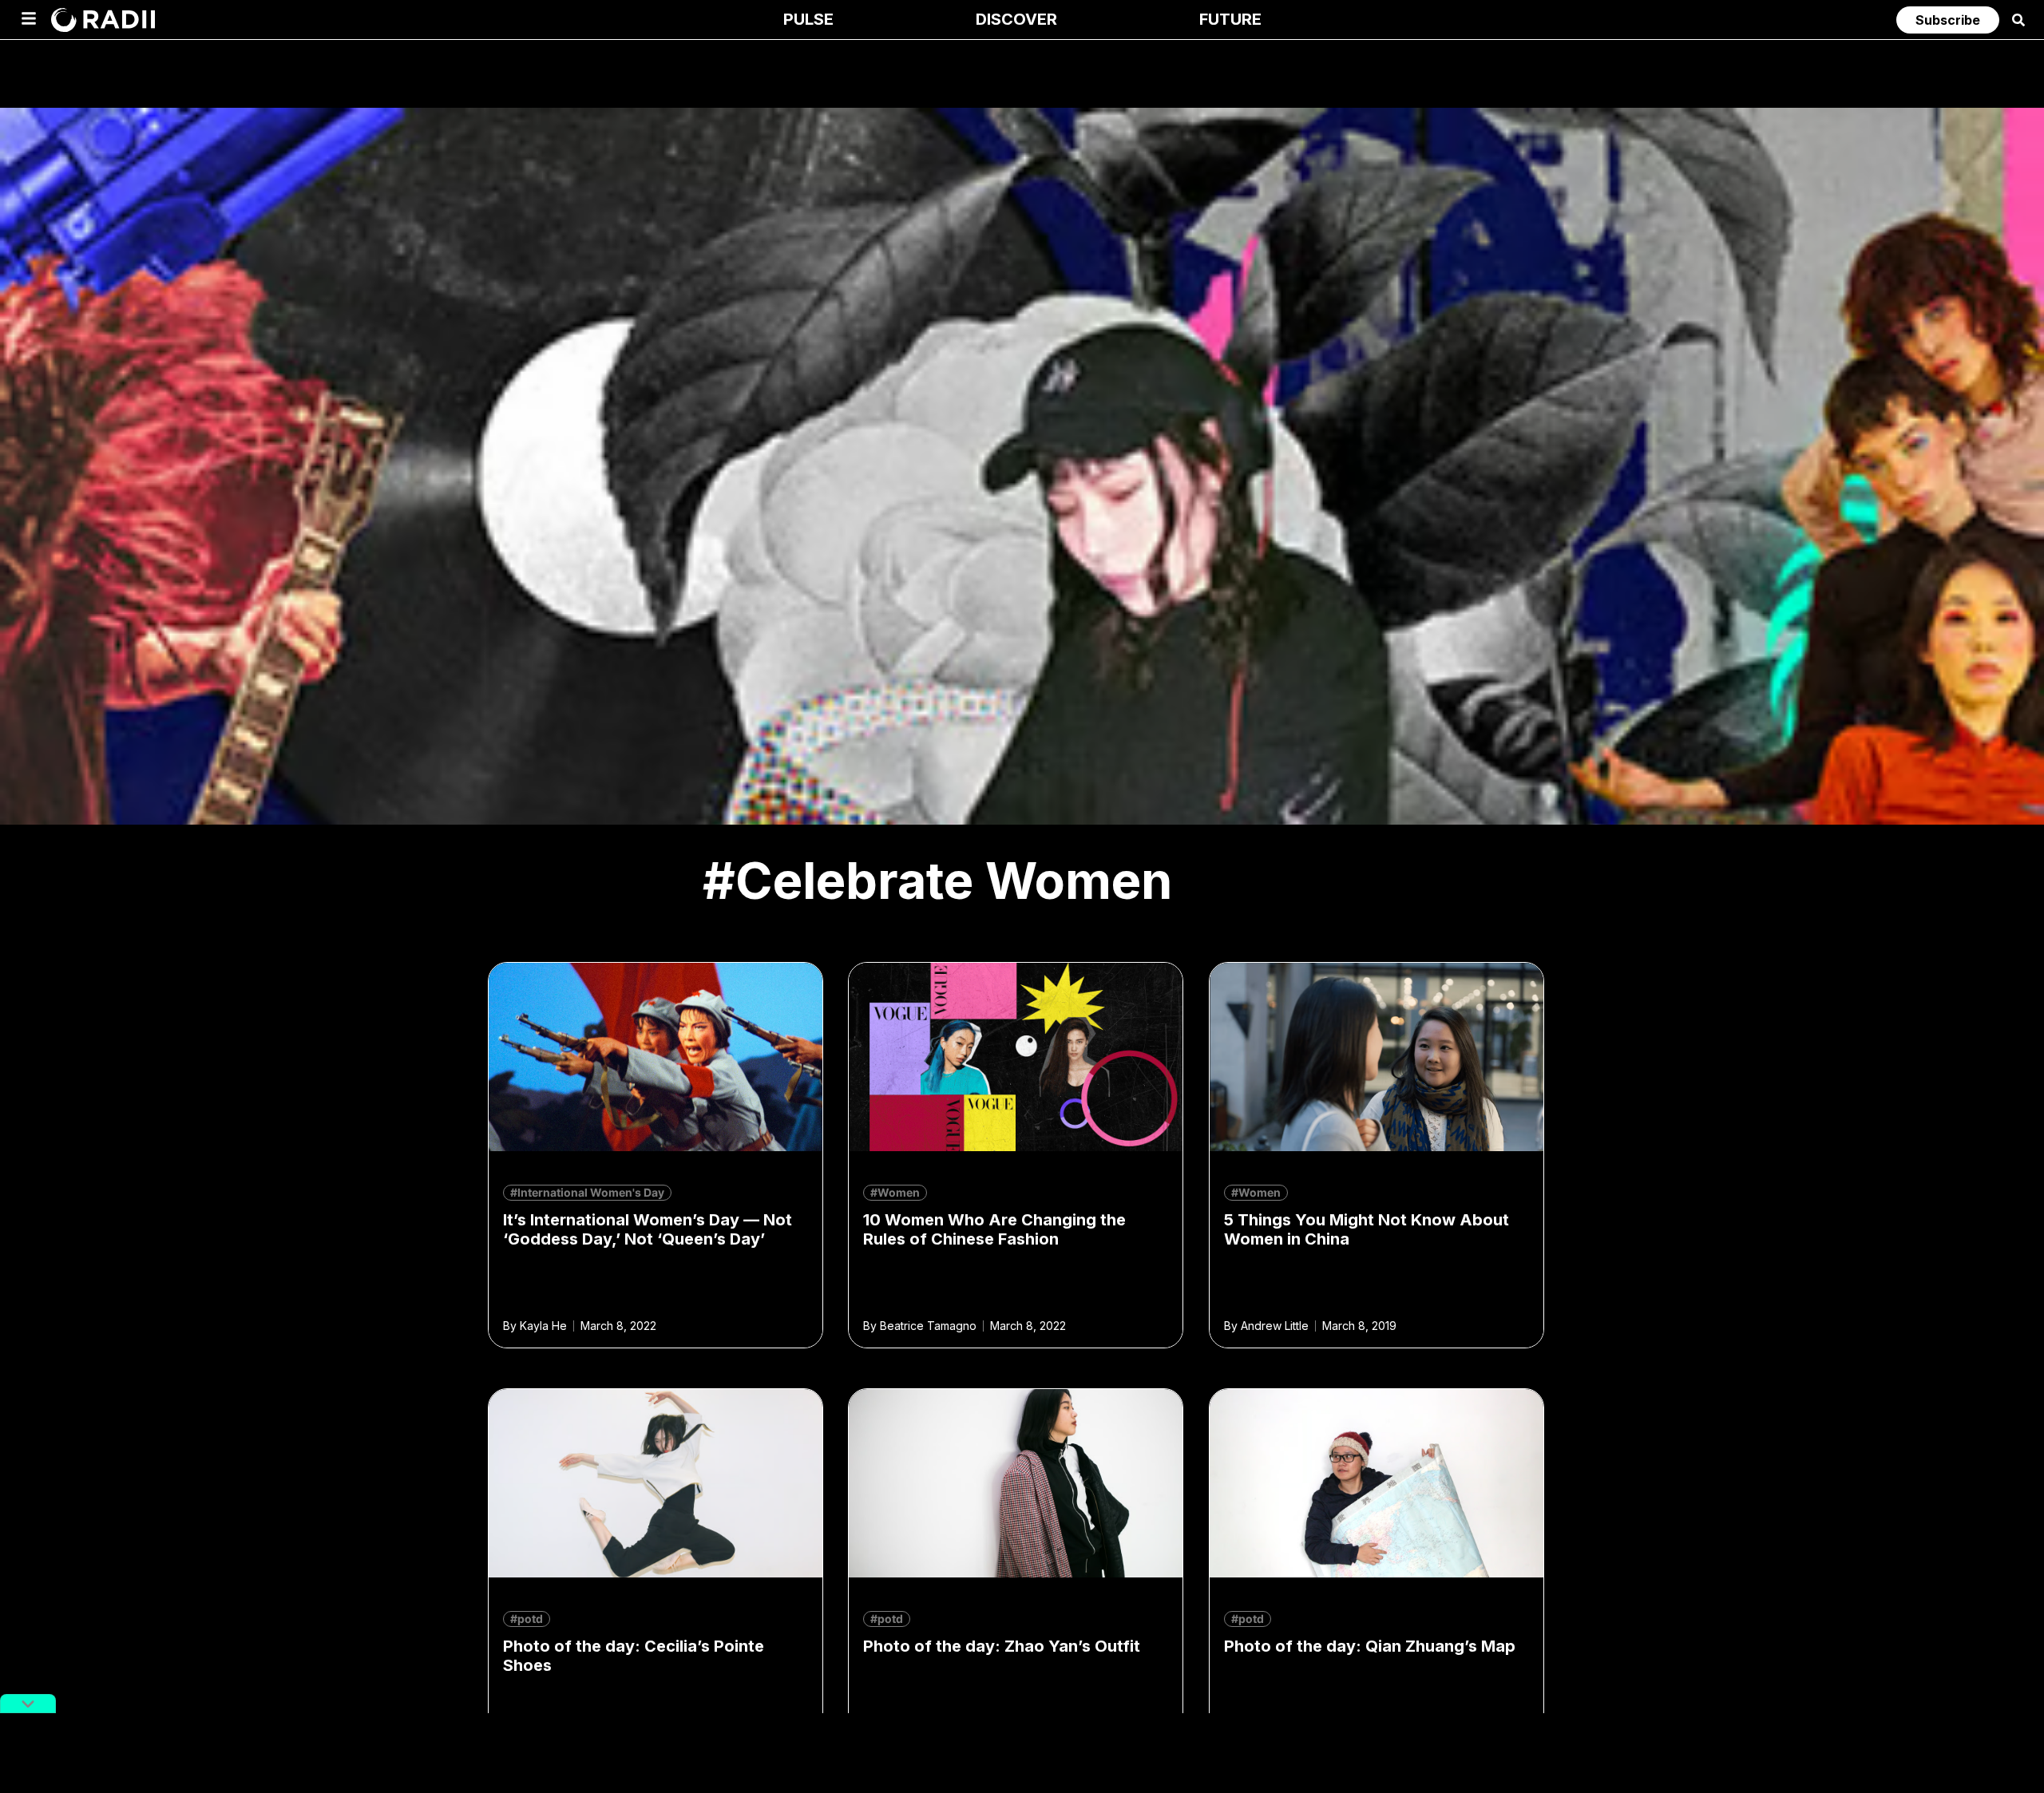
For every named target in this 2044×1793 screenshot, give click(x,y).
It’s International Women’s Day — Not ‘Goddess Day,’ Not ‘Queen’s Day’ (648, 1229)
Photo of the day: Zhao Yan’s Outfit (1002, 1646)
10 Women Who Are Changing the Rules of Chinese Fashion (994, 1229)
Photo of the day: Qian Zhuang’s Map (1370, 1646)
